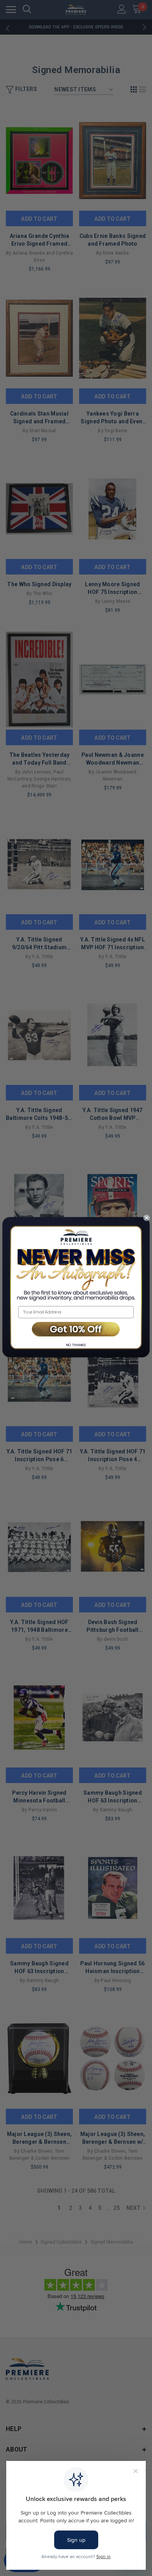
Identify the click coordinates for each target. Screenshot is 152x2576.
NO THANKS (76, 1345)
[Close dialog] (147, 1218)
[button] (76, 1329)
